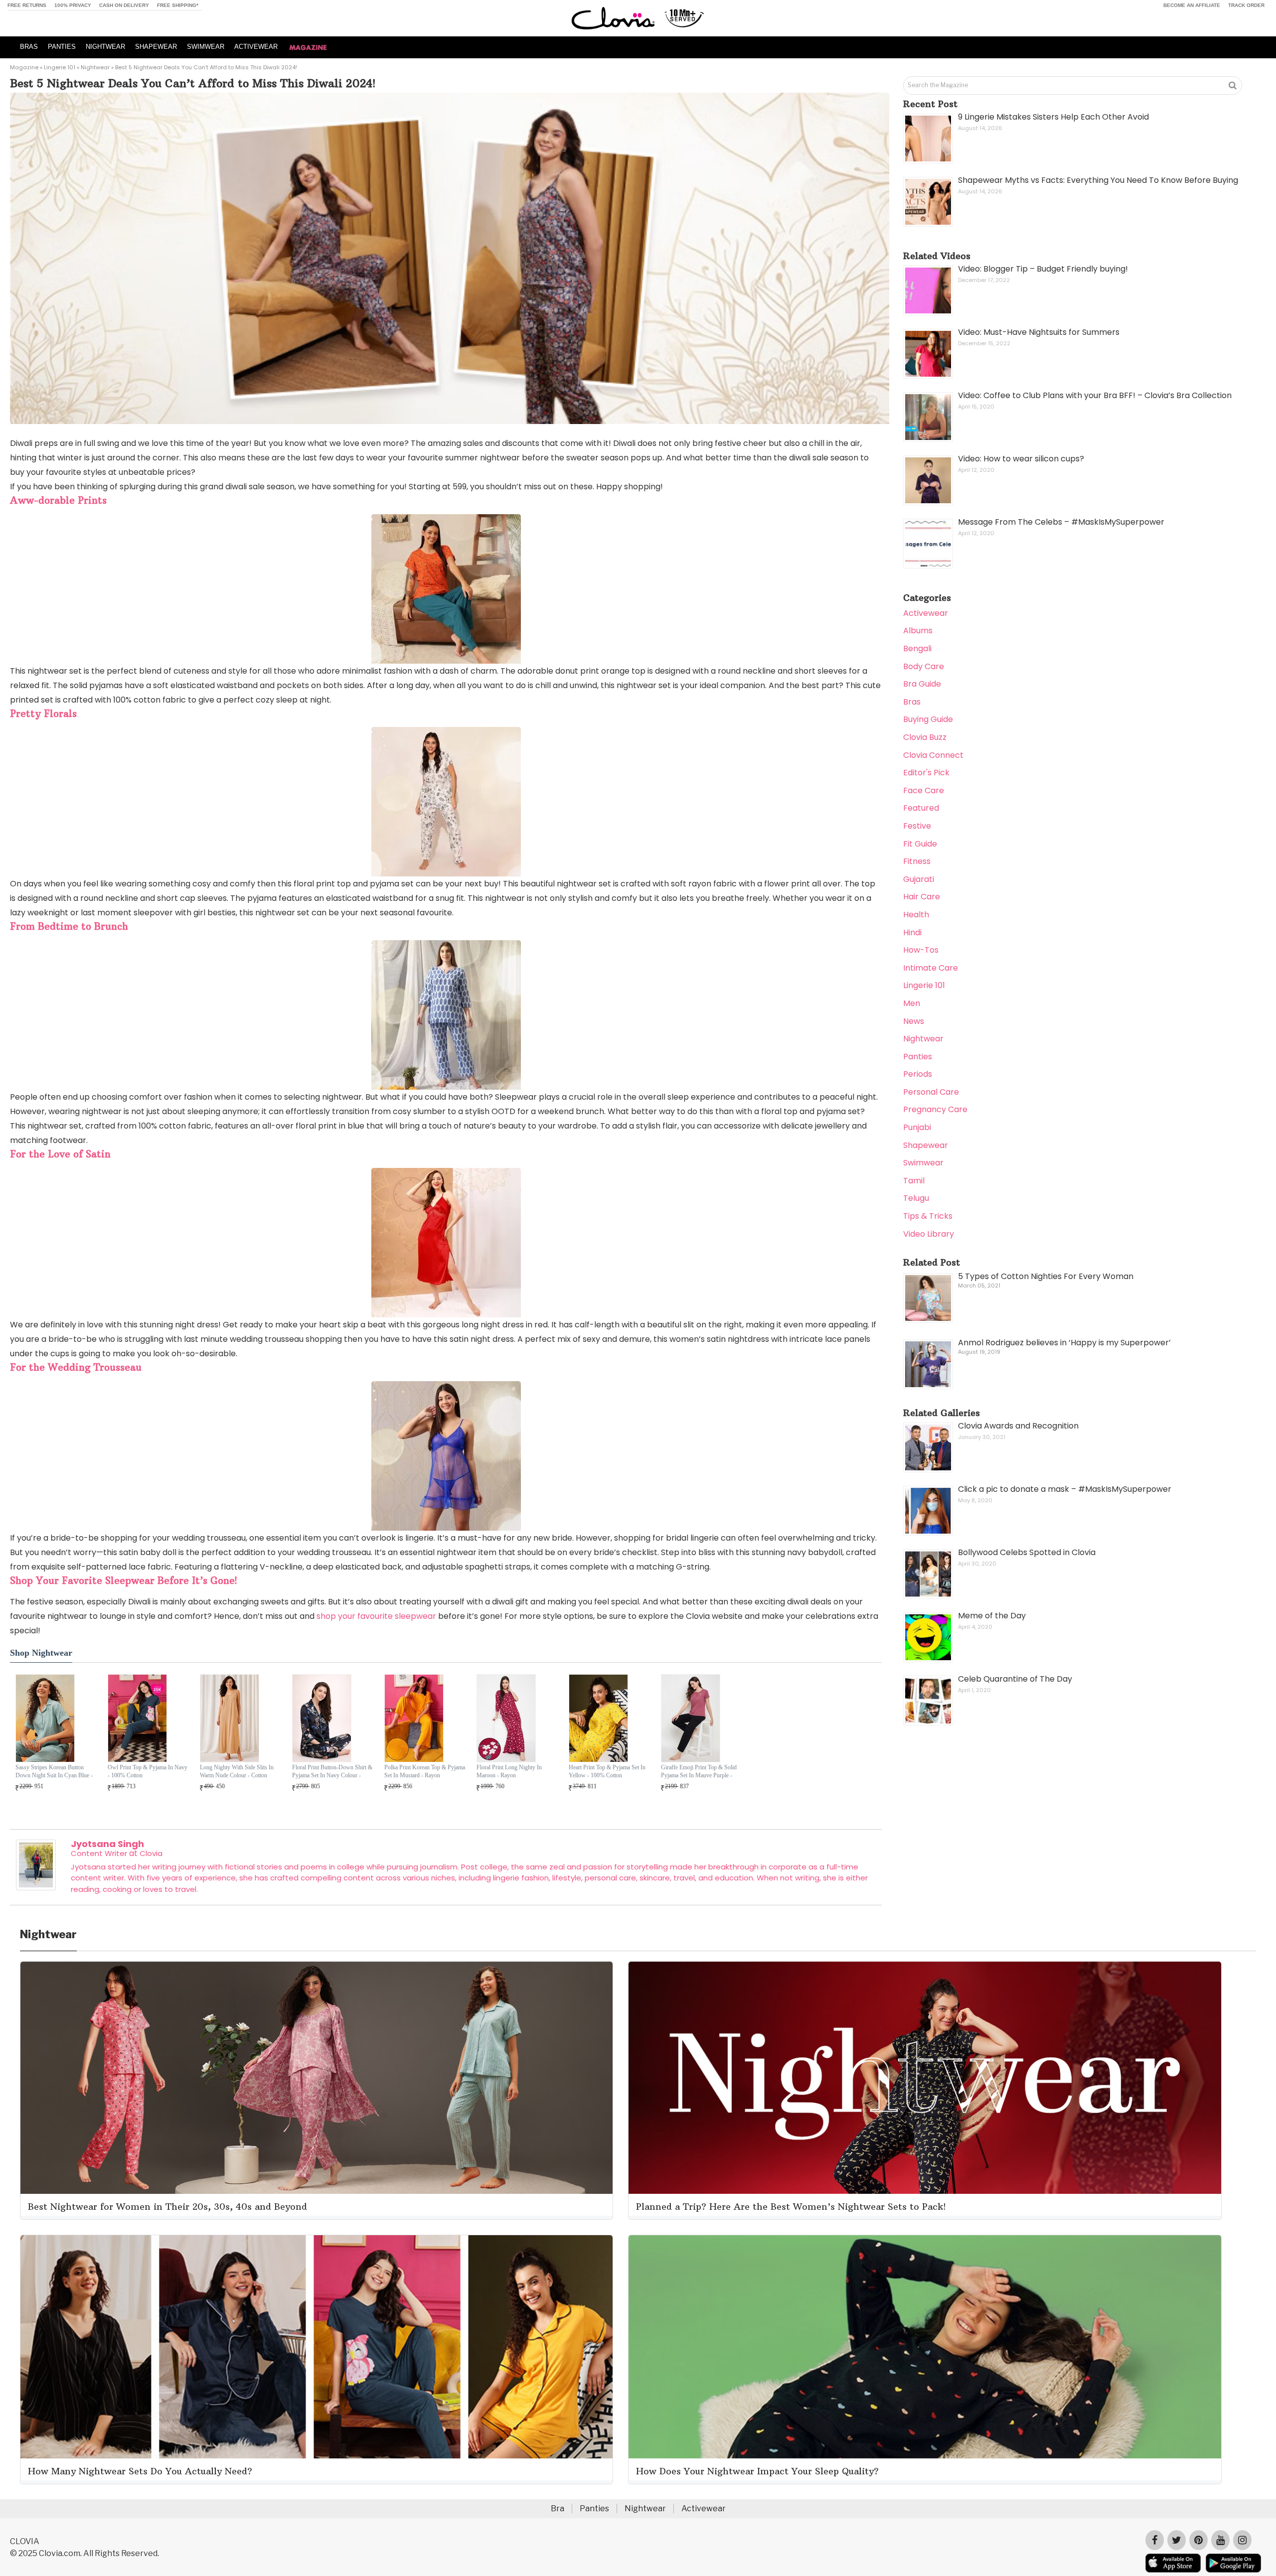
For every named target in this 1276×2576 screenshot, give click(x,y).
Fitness (917, 861)
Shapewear (926, 1145)
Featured (921, 808)
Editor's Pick (926, 773)
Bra (558, 2508)
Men (912, 1003)
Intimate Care (931, 968)
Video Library (929, 1234)
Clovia (151, 1853)
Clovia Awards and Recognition (1018, 1426)
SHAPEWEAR (156, 47)
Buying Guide (928, 719)
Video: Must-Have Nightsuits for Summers (1039, 332)
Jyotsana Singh (107, 1844)
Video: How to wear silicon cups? (1021, 459)
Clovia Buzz (925, 737)
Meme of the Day (992, 1616)
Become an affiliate (1192, 5)
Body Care (924, 666)
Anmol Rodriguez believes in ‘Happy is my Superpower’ (1064, 1343)
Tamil (914, 1181)
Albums (918, 631)
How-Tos (921, 950)
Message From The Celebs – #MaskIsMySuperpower (1061, 522)
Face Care (924, 790)
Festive (917, 826)
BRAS (29, 47)
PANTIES (62, 47)
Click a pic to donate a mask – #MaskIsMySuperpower (1065, 1489)
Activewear (926, 613)
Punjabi (917, 1127)
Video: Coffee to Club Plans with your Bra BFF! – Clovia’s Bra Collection (1095, 395)
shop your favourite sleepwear (376, 1616)
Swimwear (923, 1163)
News (914, 1021)
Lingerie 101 (60, 67)
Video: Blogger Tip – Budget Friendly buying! (1043, 269)
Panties (918, 1057)
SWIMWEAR (206, 47)
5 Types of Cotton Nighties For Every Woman (1046, 1276)
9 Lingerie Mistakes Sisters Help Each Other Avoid (1053, 117)
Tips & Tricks (928, 1216)
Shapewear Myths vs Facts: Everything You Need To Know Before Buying (1098, 180)
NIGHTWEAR (105, 47)
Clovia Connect (933, 755)
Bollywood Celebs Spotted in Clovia (1027, 1552)
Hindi (912, 932)
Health (916, 915)
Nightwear (95, 67)
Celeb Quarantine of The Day (1015, 1679)
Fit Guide (920, 844)
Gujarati (919, 879)
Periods (918, 1074)
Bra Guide (922, 684)
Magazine (24, 67)
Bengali (917, 648)
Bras (912, 702)
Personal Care (931, 1092)
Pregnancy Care (935, 1109)
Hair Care (922, 897)
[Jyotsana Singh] (36, 1888)
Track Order (1246, 5)
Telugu (916, 1198)
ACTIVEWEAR (256, 47)
